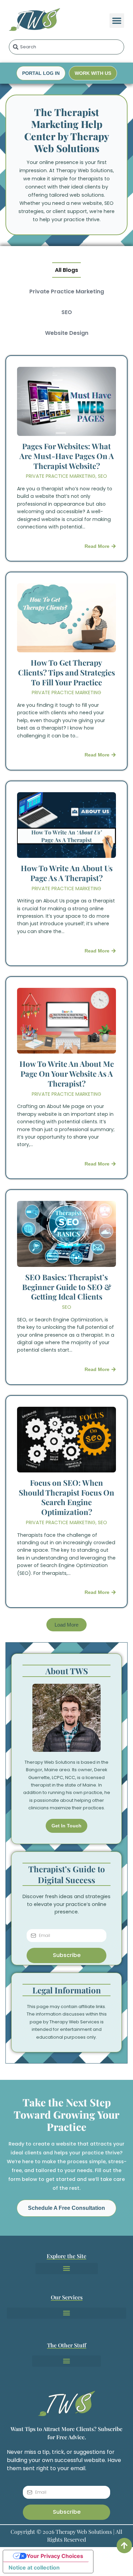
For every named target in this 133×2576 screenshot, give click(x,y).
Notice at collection (34, 2567)
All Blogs (66, 270)
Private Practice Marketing (67, 291)
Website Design (67, 333)
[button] (117, 21)
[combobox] (67, 47)
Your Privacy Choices (55, 2556)
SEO (67, 312)
